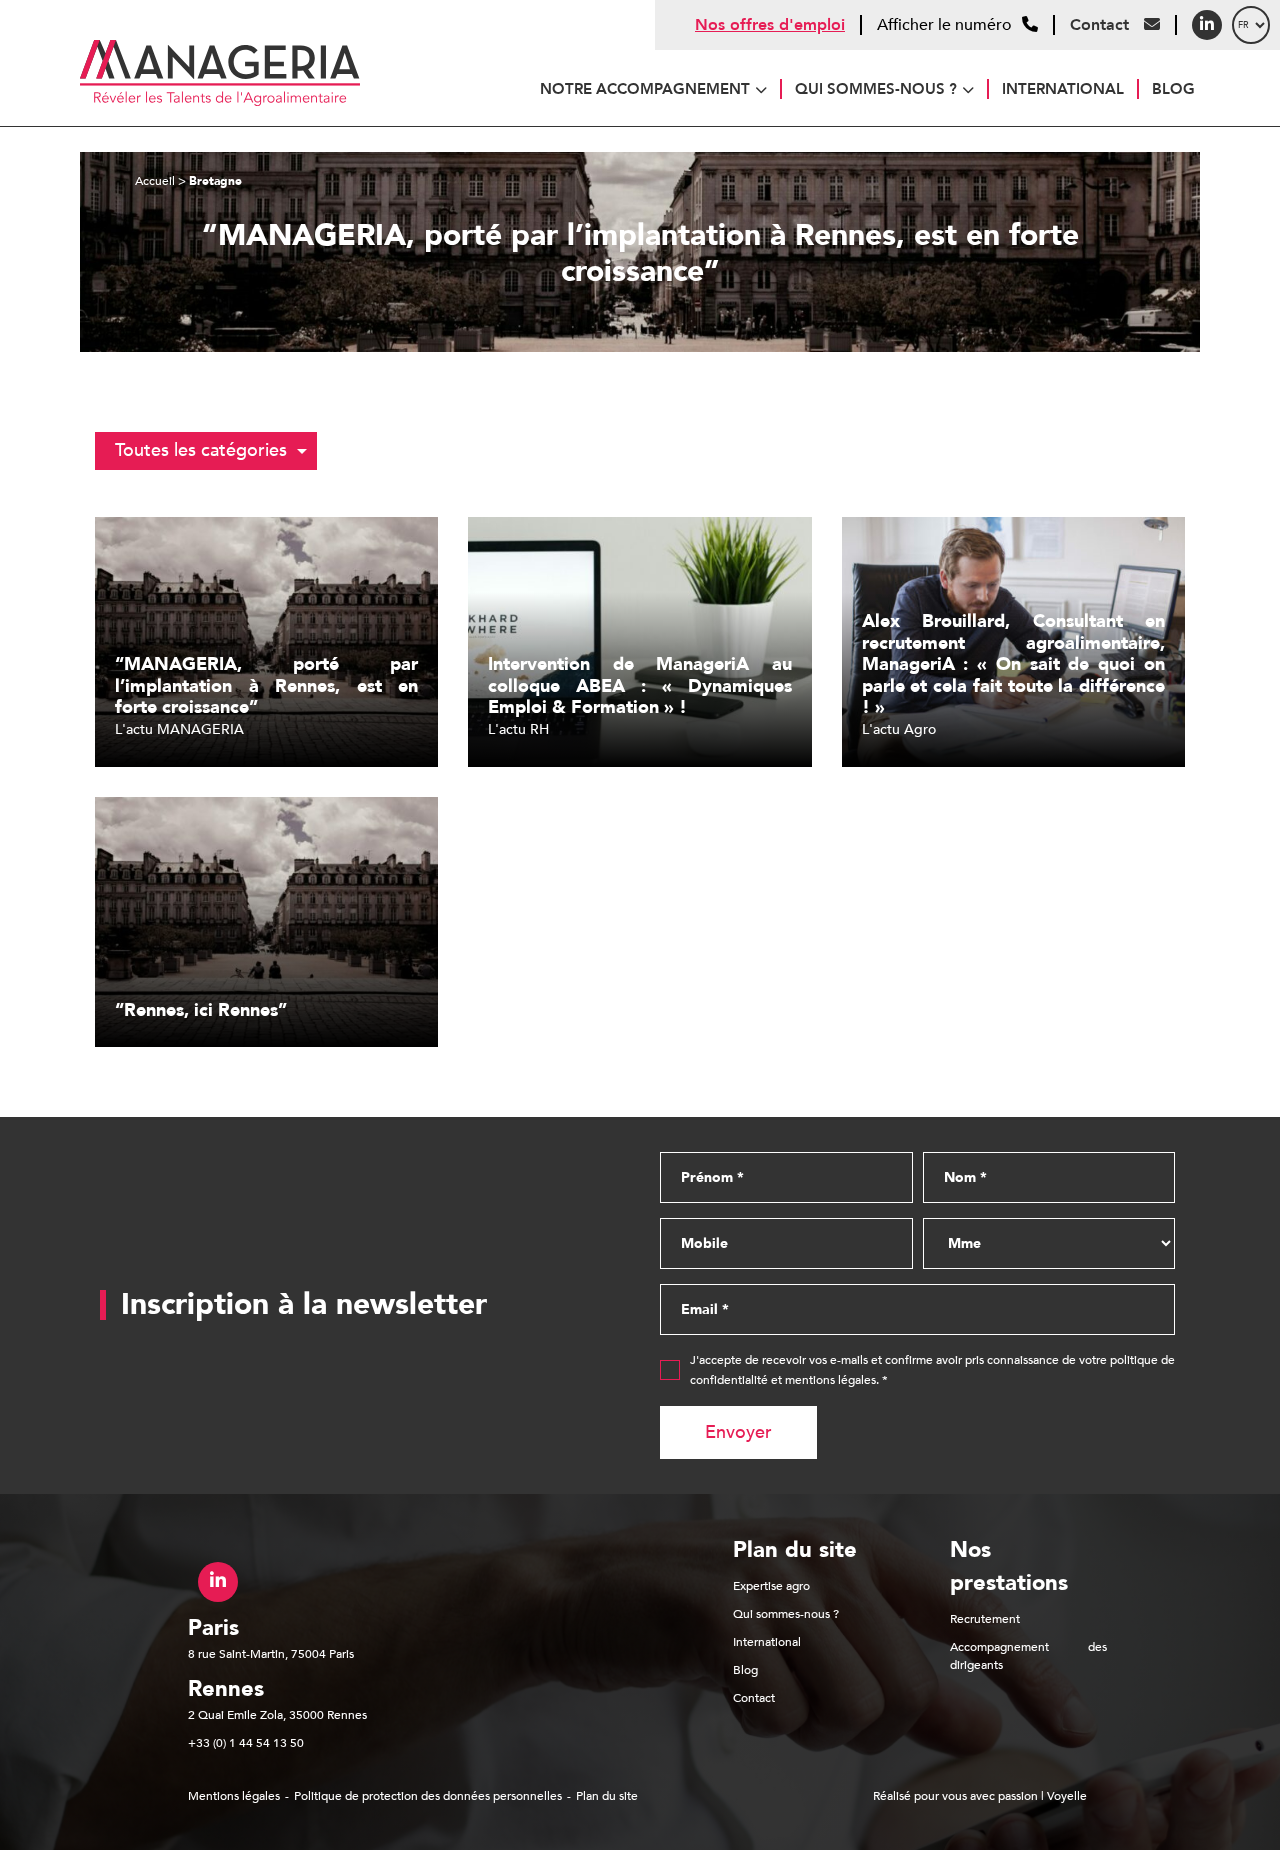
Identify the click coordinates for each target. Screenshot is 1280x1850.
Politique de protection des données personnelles (428, 1796)
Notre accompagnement (645, 89)
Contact (1102, 25)
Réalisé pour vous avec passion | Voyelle (980, 1796)
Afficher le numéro (944, 25)
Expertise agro (771, 1586)
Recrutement (985, 1619)
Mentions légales (234, 1796)
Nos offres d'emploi (770, 25)
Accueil (155, 181)
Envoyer (738, 1432)
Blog (1173, 89)
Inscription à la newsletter (304, 1305)
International (1063, 89)
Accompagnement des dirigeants (1028, 1656)
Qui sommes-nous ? (876, 89)
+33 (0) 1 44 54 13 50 (246, 1743)
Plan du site (607, 1796)
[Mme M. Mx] (1049, 1243)
